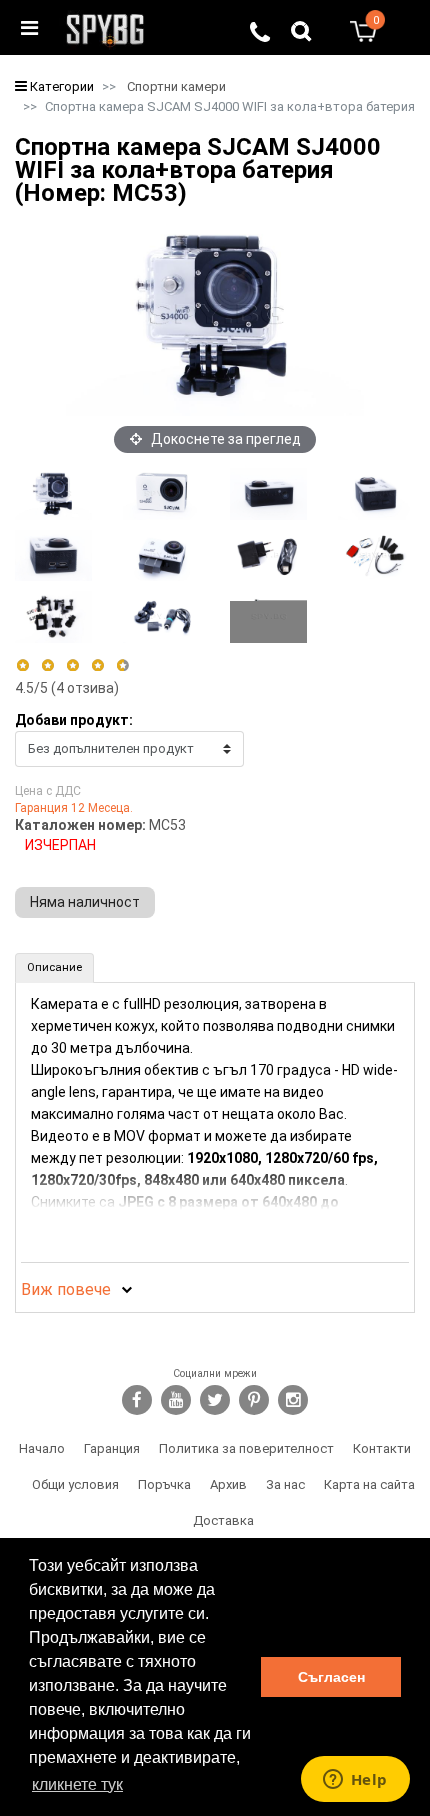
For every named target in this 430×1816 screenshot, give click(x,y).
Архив (228, 1484)
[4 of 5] (97, 665)
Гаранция (112, 1448)
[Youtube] (176, 1400)
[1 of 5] (22, 665)
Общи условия (75, 1484)
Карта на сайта (369, 1484)
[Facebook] (137, 1400)
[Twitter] (215, 1400)
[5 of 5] (123, 665)
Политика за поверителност (246, 1448)
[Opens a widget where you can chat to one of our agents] (355, 1781)
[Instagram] (293, 1400)
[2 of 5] (47, 665)
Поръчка (164, 1484)
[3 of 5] (72, 665)
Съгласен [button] (331, 1677)
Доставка (223, 1520)
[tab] (54, 968)
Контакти (382, 1448)
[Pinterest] (254, 1400)
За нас (285, 1484)
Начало (42, 1448)
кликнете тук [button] (77, 1784)
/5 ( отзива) (67, 688)
